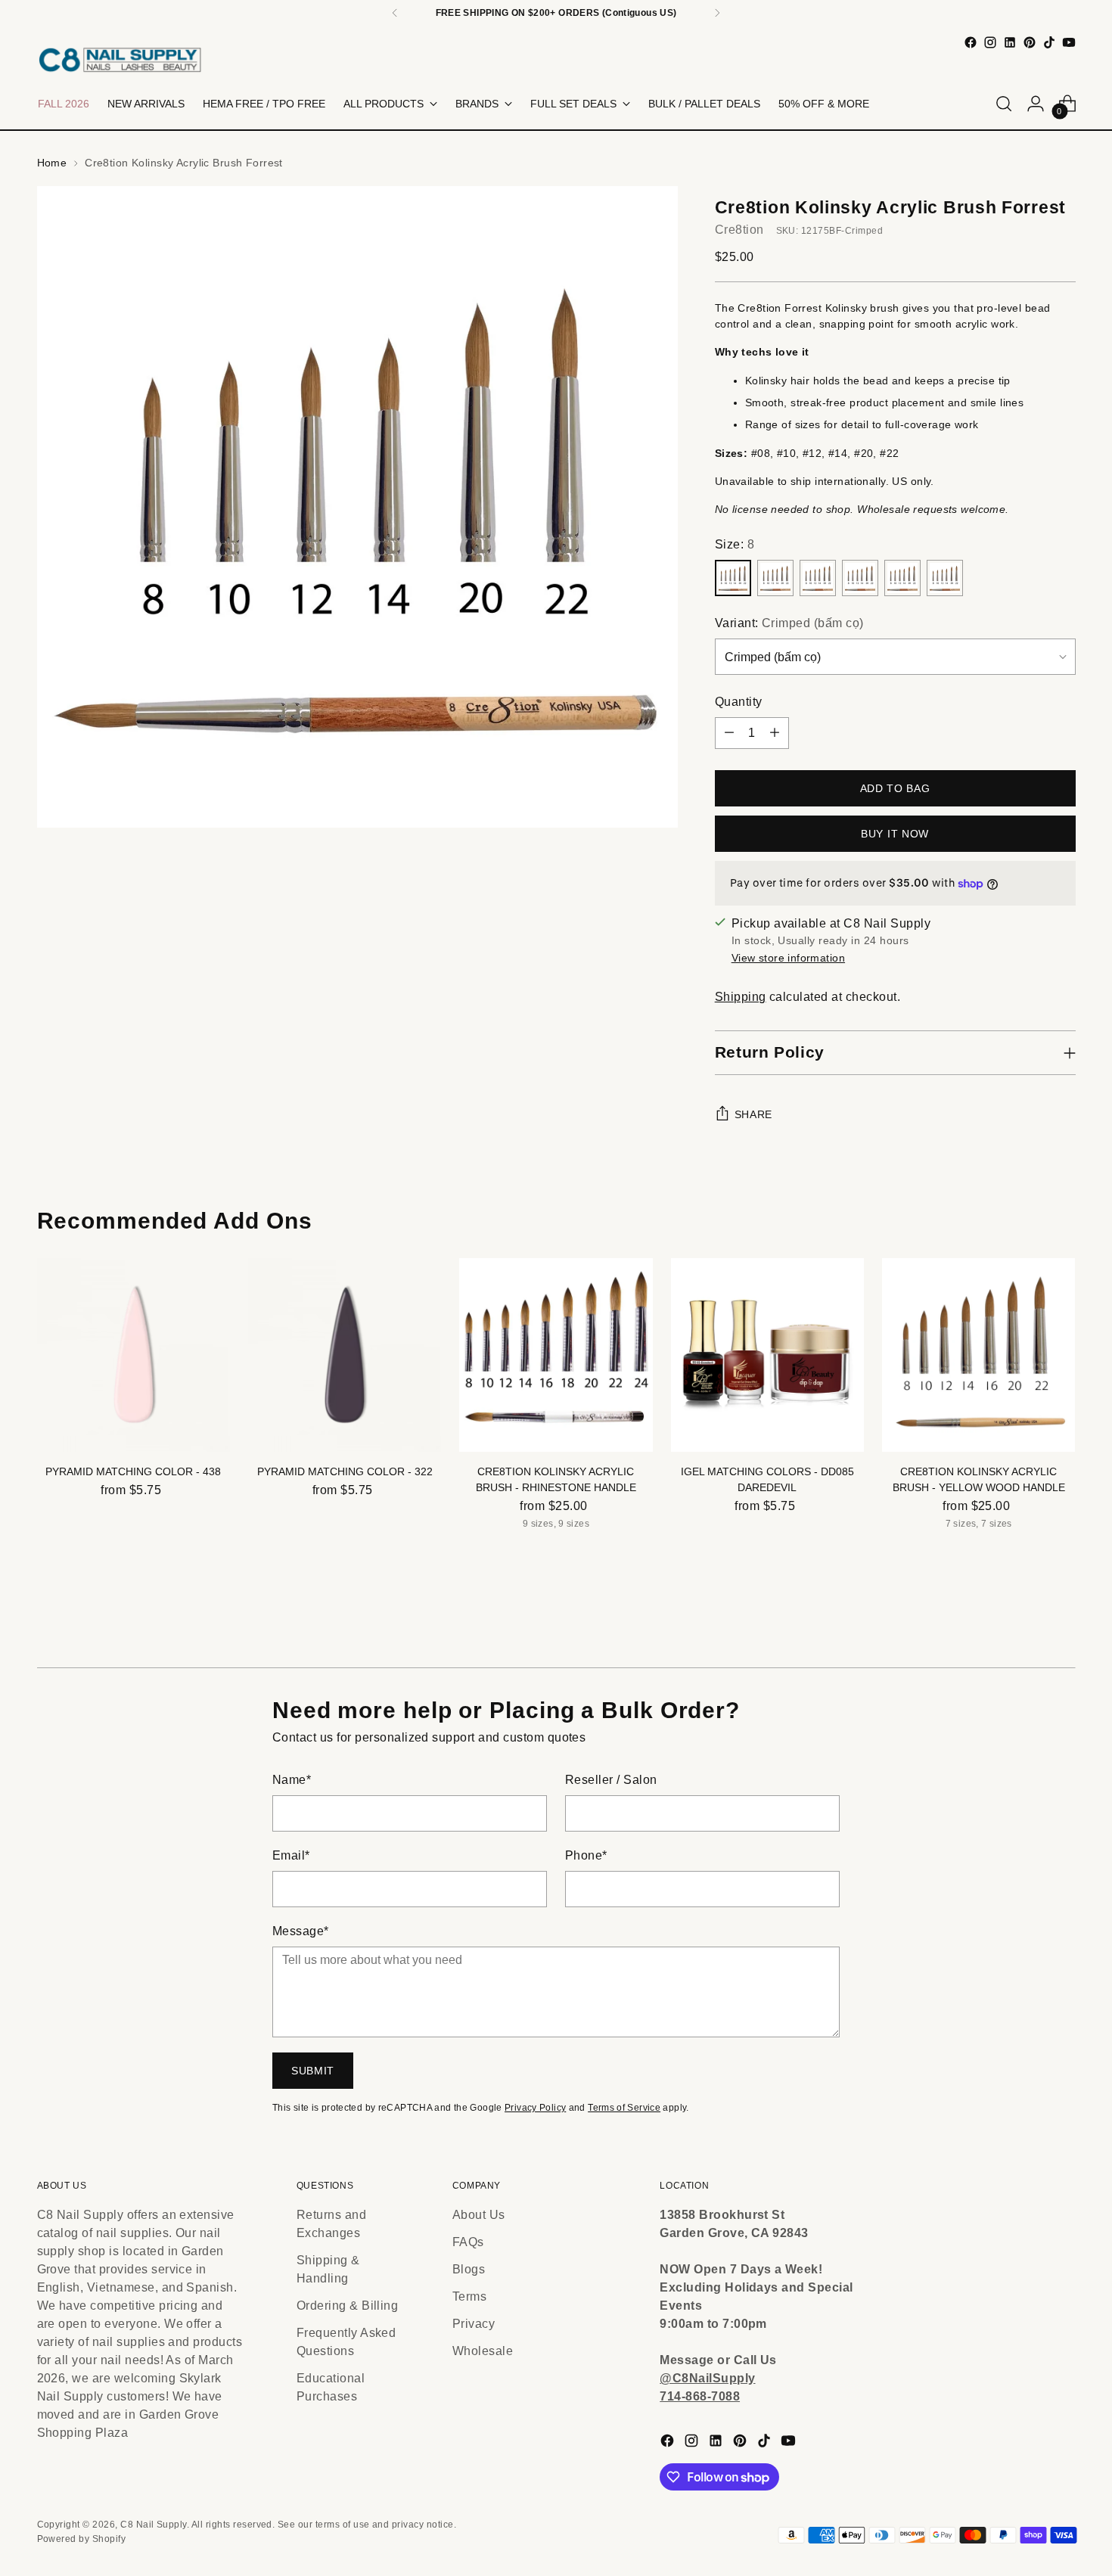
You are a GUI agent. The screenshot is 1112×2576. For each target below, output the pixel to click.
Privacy (474, 2324)
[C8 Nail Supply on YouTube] (1069, 42)
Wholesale (483, 2351)
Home (52, 163)
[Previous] (395, 13)
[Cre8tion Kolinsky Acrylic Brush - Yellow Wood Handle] (978, 1355)
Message (301, 1931)
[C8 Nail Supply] (120, 59)
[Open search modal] (1004, 104)
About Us (479, 2215)
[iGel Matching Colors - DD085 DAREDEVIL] (767, 1355)
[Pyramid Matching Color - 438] (134, 1355)
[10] (775, 578)
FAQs (468, 2242)
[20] (902, 578)
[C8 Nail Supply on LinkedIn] (1010, 42)
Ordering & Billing (348, 2306)
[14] (860, 578)
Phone (586, 1855)
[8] (733, 578)
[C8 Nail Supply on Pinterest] (1030, 42)
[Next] (717, 13)
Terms (469, 2296)
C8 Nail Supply (154, 2525)
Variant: (789, 623)
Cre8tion (739, 230)
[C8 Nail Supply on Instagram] (990, 42)
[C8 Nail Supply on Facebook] (971, 42)
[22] (945, 578)
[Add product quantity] (775, 733)
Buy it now (895, 834)
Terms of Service (624, 2108)
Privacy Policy (535, 2108)
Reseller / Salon (611, 1780)
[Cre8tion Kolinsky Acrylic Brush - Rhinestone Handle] (556, 1355)
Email (291, 1855)
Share (754, 1114)
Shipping (741, 997)
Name (292, 1780)
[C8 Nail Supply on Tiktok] (1049, 42)
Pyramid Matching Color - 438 (133, 1471)
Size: (735, 544)
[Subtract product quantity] (729, 733)
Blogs (469, 2269)
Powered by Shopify (82, 2539)
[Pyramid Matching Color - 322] (345, 1355)
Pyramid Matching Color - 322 (345, 1471)
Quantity (739, 702)
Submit (313, 2071)
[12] (818, 578)
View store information (788, 958)
